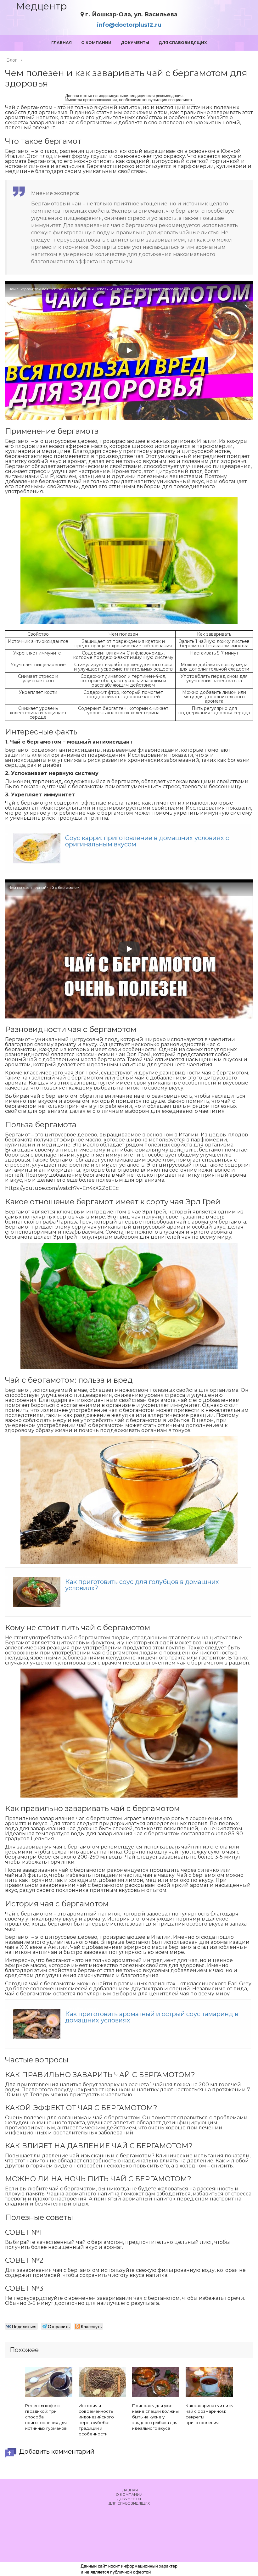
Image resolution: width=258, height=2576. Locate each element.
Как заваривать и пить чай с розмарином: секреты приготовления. (209, 2414)
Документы (135, 43)
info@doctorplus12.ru (129, 25)
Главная (62, 43)
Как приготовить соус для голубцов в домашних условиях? (142, 1585)
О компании (96, 43)
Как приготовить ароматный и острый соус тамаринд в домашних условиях (152, 2017)
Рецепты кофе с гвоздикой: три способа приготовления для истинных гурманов (46, 2417)
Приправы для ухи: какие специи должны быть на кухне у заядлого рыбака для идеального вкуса (155, 2417)
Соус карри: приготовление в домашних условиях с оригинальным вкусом (147, 841)
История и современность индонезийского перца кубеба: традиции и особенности (96, 2420)
